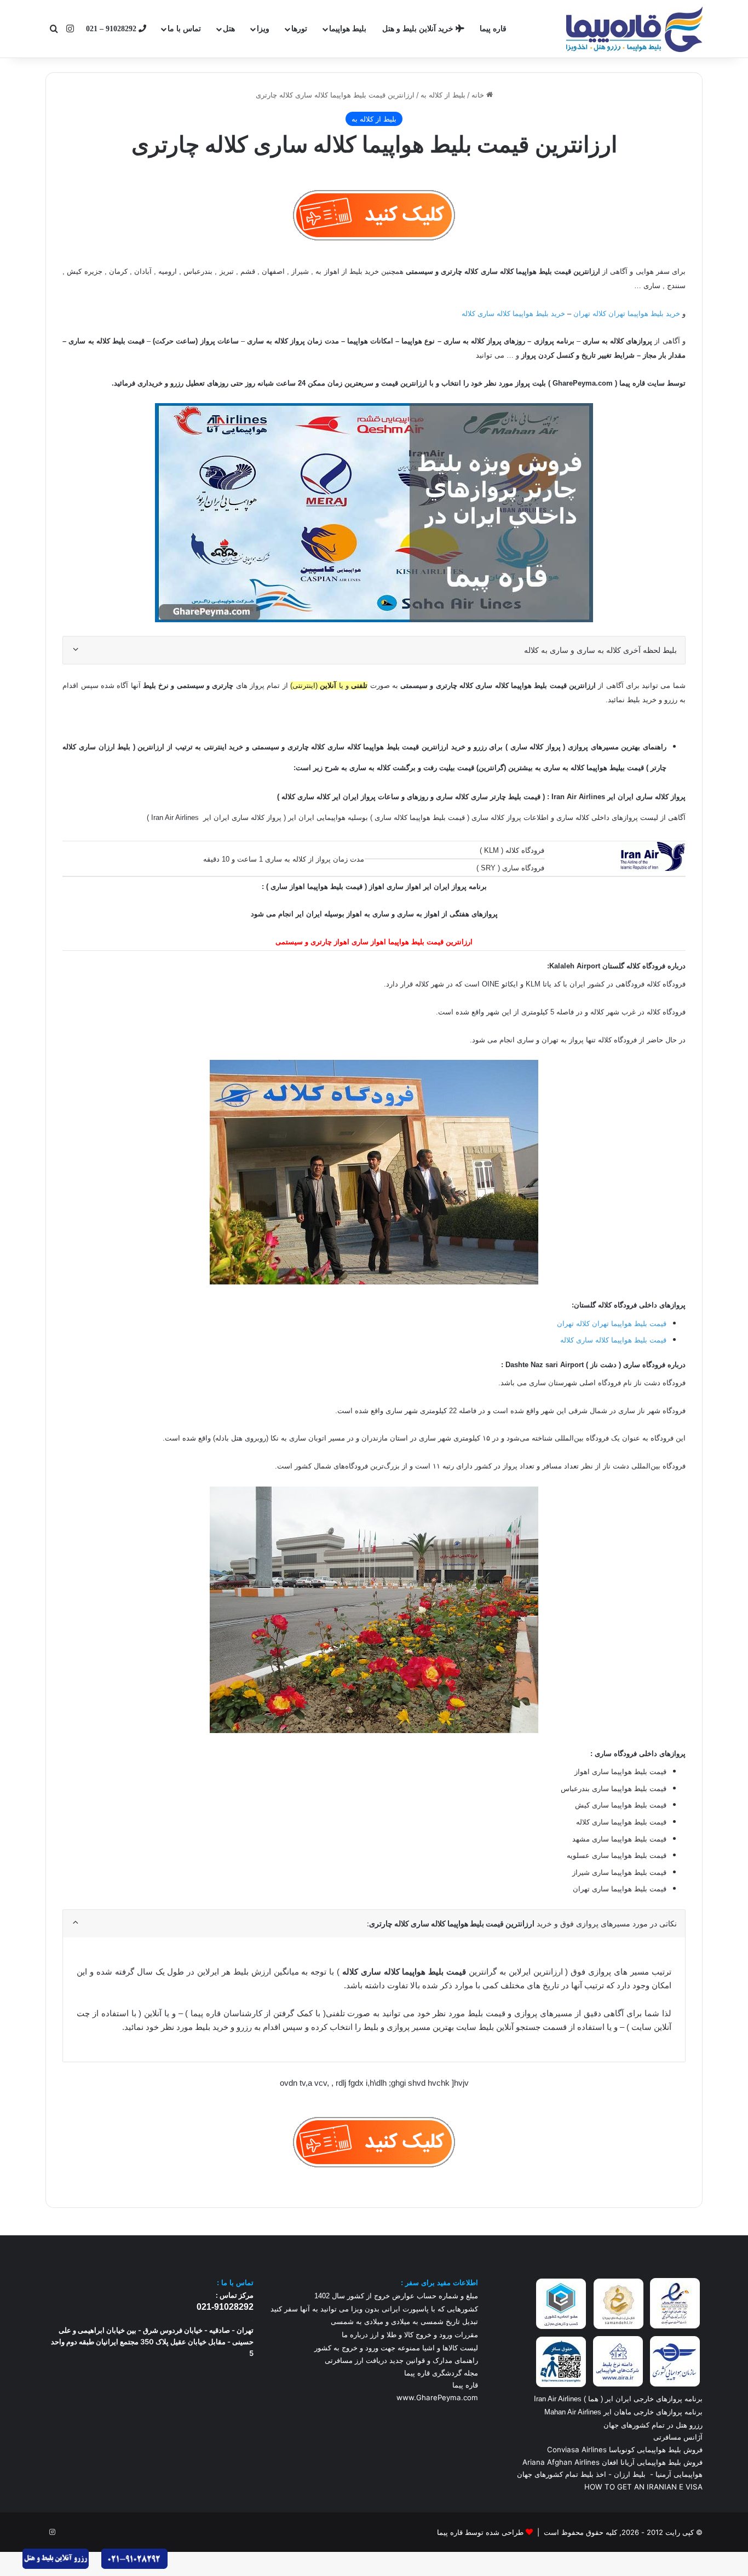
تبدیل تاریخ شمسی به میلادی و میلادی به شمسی (404, 2322)
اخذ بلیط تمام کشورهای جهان (562, 2474)
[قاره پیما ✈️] (634, 29)
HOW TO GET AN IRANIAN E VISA (643, 2487)
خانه (479, 95)
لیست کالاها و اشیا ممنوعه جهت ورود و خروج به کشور (396, 2348)
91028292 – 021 (112, 29)
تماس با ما (184, 29)
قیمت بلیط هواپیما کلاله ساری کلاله (613, 1340)
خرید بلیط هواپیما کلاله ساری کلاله (514, 314)
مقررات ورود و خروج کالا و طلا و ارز (423, 2335)
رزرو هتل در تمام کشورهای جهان (653, 2425)
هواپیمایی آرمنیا (679, 2474)
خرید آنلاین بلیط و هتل (419, 29)
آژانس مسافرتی (677, 2437)
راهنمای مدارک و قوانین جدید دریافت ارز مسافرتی (401, 2360)
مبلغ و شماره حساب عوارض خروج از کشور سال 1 (396, 2296)
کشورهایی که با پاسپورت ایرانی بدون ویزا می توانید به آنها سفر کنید (374, 2309)
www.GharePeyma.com (437, 2397)
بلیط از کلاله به (443, 95)
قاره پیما (493, 29)
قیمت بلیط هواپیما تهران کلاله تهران (612, 1323)
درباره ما (355, 2335)
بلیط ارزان (630, 2474)
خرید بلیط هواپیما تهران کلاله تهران (627, 314)
